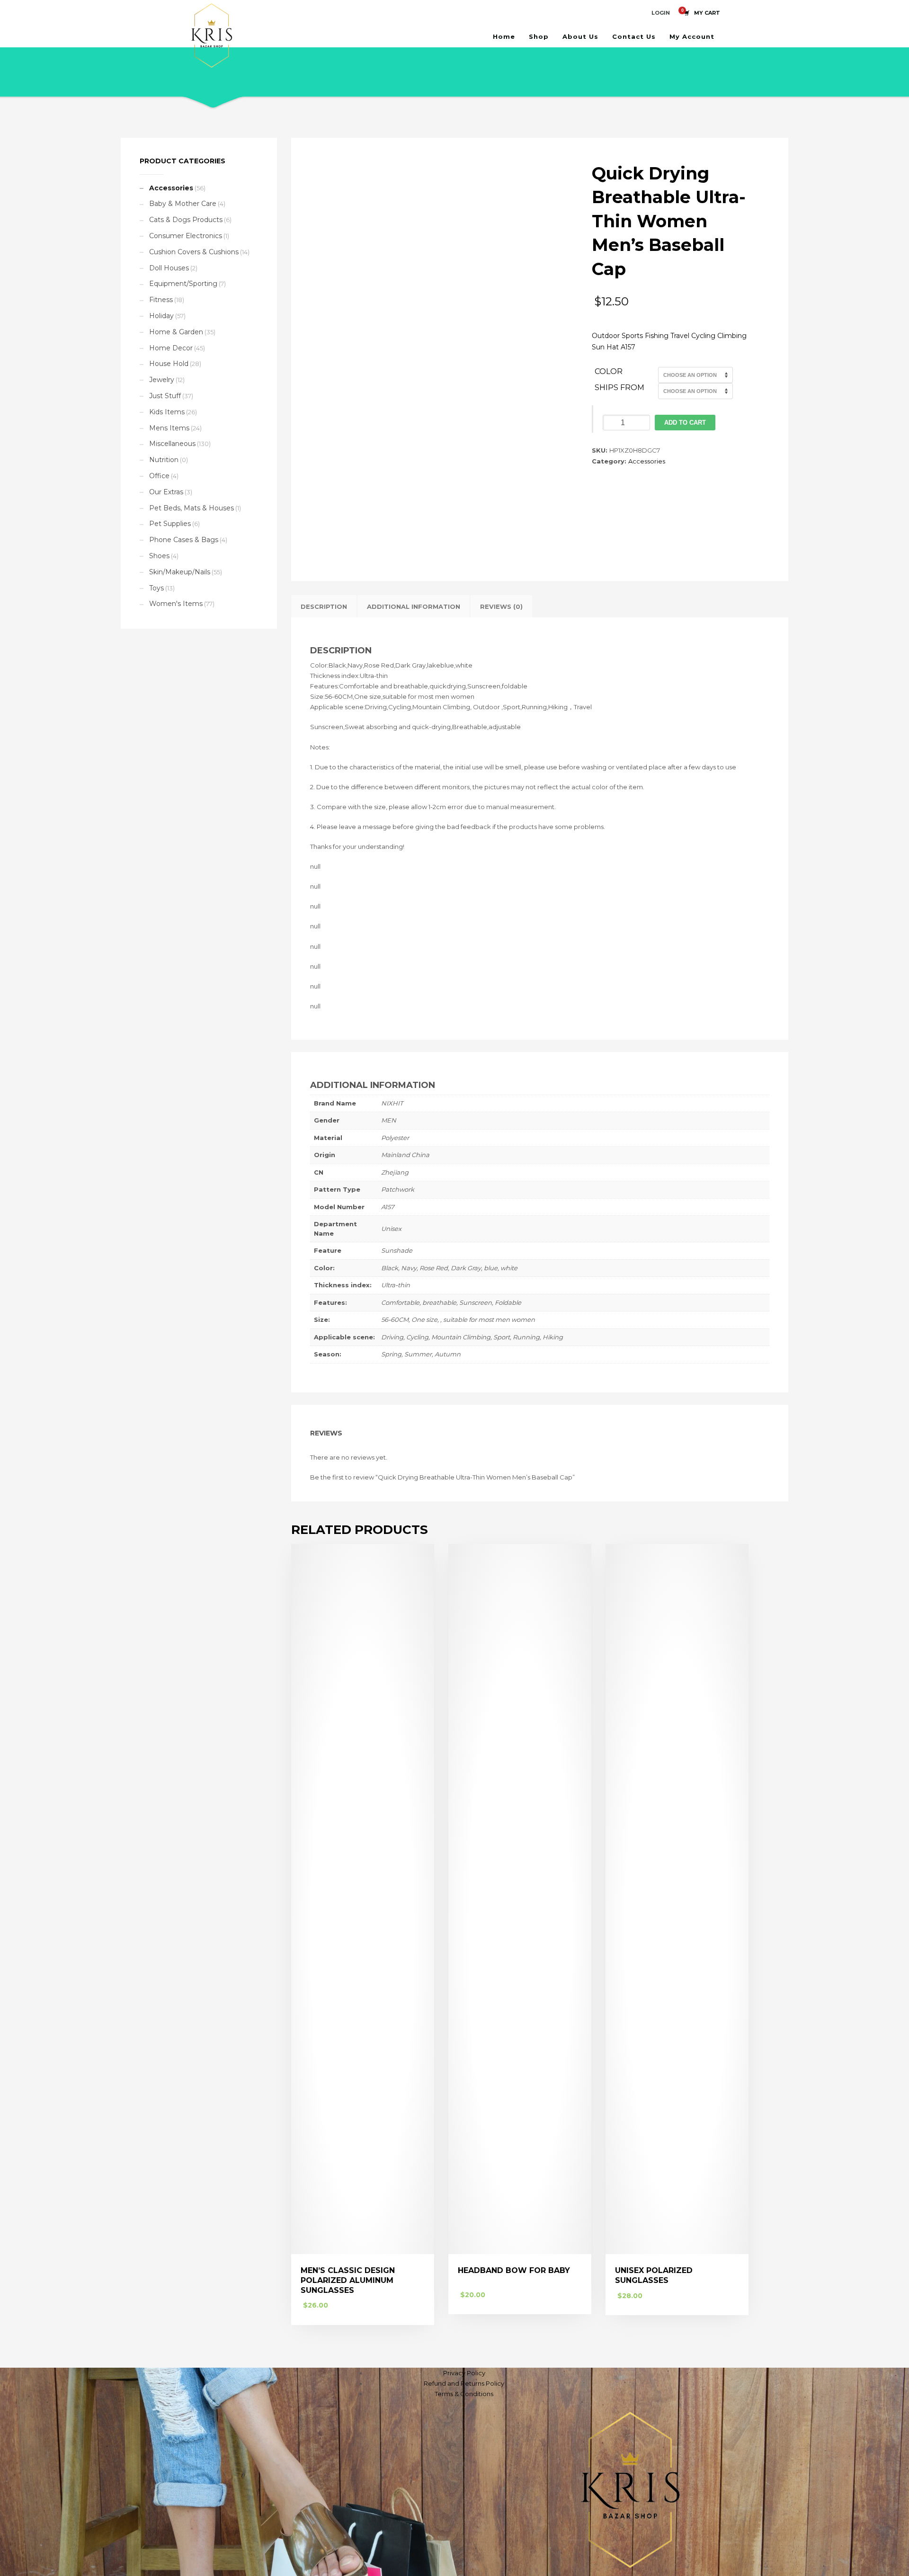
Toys (156, 588)
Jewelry (162, 380)
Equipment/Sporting (183, 284)
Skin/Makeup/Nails (180, 572)
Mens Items (169, 428)
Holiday (161, 316)
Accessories (647, 461)
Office (159, 476)
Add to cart (685, 423)
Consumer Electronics (186, 236)
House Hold (169, 364)
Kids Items (167, 412)
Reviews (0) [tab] (501, 606)
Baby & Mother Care (183, 204)
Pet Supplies (170, 524)
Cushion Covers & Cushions (194, 252)
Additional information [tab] (414, 606)
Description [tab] (324, 606)
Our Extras (166, 492)
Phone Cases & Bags (184, 540)
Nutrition (164, 460)
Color (609, 371)
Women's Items (176, 604)
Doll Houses (169, 268)
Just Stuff (165, 396)
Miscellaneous (172, 444)
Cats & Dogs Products (186, 220)
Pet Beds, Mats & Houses (192, 508)
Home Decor (171, 348)
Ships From (619, 388)
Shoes (159, 556)
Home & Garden (176, 332)
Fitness (161, 300)
